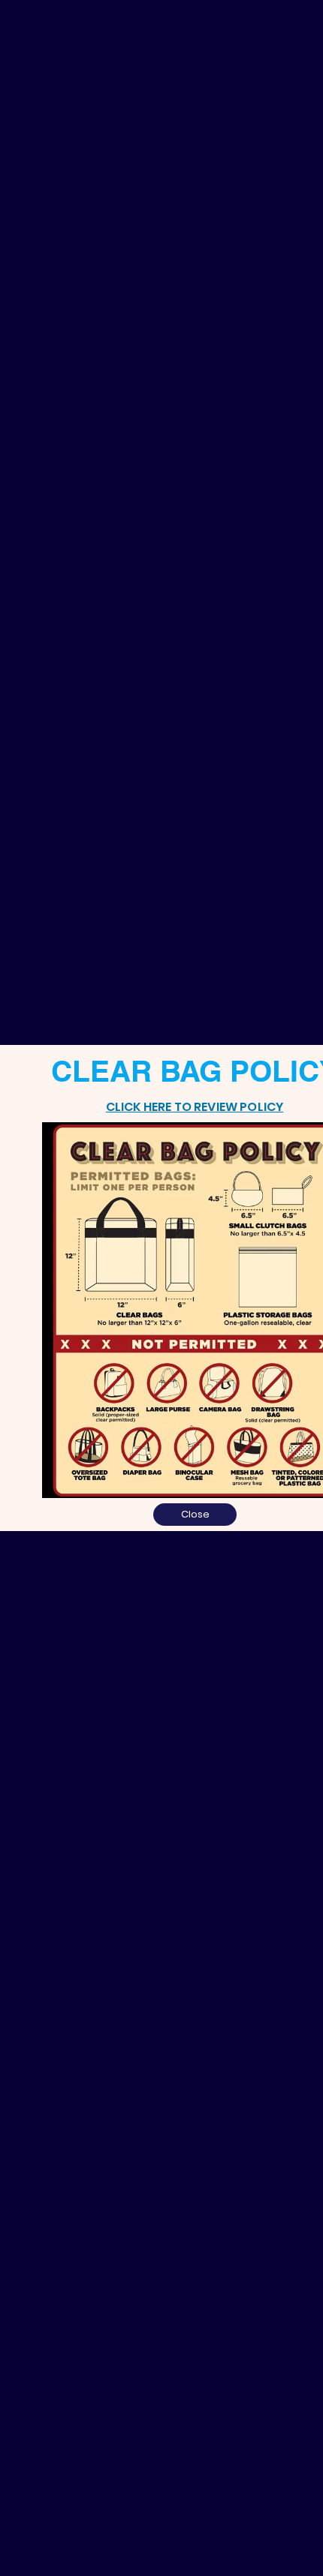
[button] (195, 1515)
